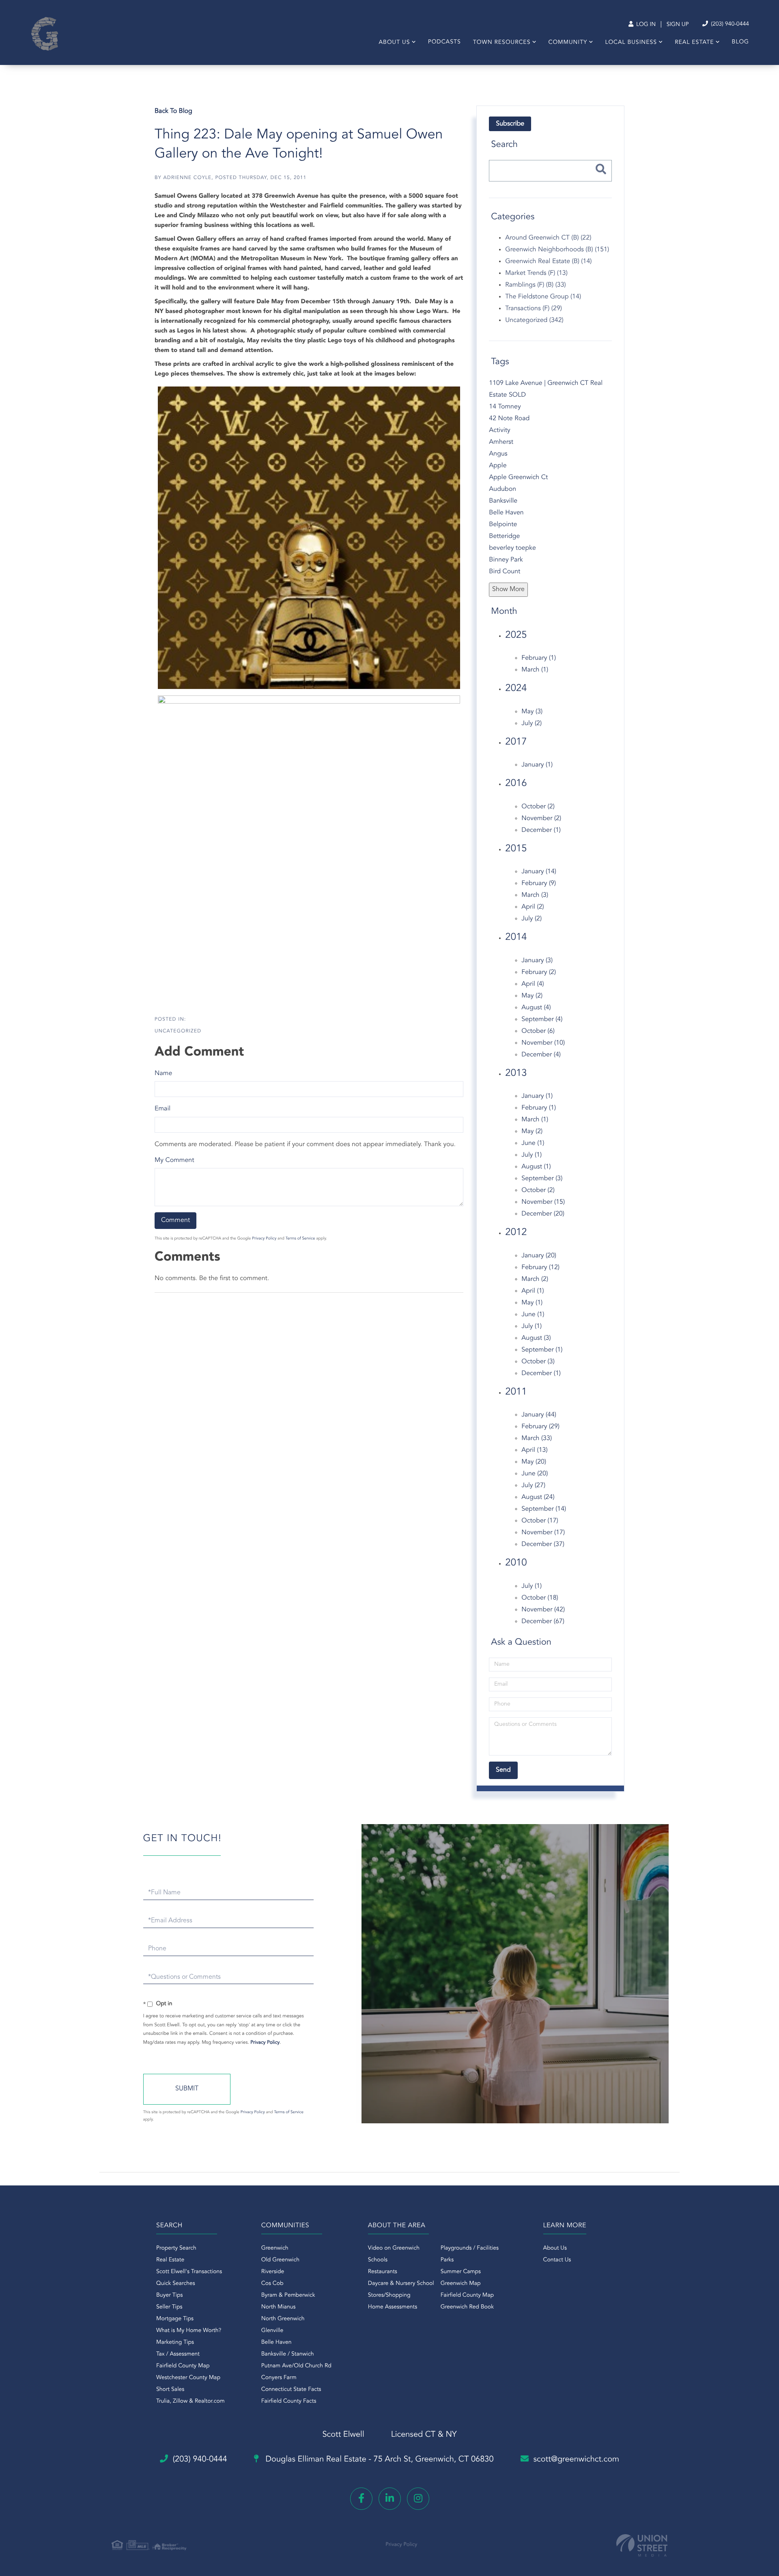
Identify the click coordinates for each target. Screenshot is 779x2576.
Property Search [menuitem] (176, 2248)
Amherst (501, 442)
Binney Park (506, 560)
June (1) (533, 1143)
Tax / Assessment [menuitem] (178, 2354)
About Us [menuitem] (394, 43)
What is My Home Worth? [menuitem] (189, 2331)
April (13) (534, 1450)
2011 (516, 1392)
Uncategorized (178, 1031)
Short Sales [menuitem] (170, 2390)
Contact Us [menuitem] (557, 2260)
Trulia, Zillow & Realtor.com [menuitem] (190, 2401)
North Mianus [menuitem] (279, 2307)
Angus (498, 454)
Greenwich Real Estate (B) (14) (548, 261)
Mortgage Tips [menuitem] (175, 2319)
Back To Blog (173, 111)
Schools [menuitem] (378, 2260)
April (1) (533, 1291)
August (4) (536, 1008)
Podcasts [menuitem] (444, 42)
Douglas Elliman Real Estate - (379, 2459)
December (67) (543, 1622)
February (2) (539, 972)
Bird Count (505, 572)
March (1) (535, 670)
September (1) (542, 1350)
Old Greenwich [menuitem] (280, 2260)
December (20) (543, 1214)
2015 (516, 849)
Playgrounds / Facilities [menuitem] (470, 2248)
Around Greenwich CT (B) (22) (548, 238)
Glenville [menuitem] (272, 2331)
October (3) (538, 1362)
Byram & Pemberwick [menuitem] (288, 2295)
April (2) (533, 907)
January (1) (537, 765)
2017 (516, 742)
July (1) (532, 1155)
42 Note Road (509, 419)
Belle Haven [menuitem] (277, 2343)
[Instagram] (418, 2499)
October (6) (538, 1031)
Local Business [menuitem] (631, 43)
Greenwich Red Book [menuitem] (467, 2307)
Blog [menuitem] (740, 42)
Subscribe (510, 124)
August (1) (536, 1167)
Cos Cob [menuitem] (272, 2284)
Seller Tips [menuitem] (169, 2307)
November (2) (541, 818)
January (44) (539, 1415)
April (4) (533, 984)
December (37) (543, 1544)
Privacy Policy (264, 1239)
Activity (499, 430)
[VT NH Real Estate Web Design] (642, 2545)
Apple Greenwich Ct (518, 477)
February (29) (540, 1427)
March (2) (535, 1279)
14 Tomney (505, 407)
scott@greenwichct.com (577, 2459)
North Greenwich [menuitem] (283, 2319)
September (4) (542, 1019)
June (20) (535, 1474)
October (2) (538, 807)
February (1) (539, 658)
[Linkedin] (390, 2499)
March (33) (537, 1438)
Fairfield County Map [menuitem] (183, 2366)
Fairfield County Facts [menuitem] (289, 2401)
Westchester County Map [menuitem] (188, 2378)
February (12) (540, 1267)
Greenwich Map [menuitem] (461, 2284)
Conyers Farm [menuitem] (279, 2378)
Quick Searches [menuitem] (176, 2284)
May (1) (532, 1303)
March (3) (535, 895)
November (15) (543, 1202)
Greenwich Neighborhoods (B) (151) (557, 250)
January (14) (539, 872)
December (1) (541, 830)
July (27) (533, 1486)
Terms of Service (300, 1239)
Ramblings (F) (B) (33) (535, 285)
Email (162, 1109)
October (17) (540, 1521)
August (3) (536, 1338)
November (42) (543, 1610)
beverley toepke (512, 548)
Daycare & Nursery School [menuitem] (401, 2284)
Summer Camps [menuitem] (461, 2272)
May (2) (532, 996)
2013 (516, 1073)
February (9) (539, 883)
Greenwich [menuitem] (275, 2248)
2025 (516, 635)
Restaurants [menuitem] (383, 2272)
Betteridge (504, 536)
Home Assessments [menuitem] (393, 2307)
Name (163, 1073)
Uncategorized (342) (534, 320)
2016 (516, 784)
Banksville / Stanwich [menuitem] (288, 2354)
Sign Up (678, 25)
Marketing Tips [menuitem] (175, 2343)
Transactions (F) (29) (534, 309)
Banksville (503, 501)
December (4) (541, 1055)
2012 (516, 1233)
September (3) (542, 1179)
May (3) (532, 712)
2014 (516, 937)
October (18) (540, 1598)
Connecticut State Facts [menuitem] (291, 2390)
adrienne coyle (187, 178)
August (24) (538, 1497)
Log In (645, 25)
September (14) (544, 1509)
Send (187, 2089)
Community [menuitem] (568, 43)
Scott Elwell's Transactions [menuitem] (189, 2272)
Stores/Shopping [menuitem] (389, 2295)
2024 (516, 689)
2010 (516, 1563)
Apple (498, 466)
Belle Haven (506, 513)
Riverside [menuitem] (273, 2272)
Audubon (502, 489)
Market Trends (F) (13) (536, 273)
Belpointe (503, 525)
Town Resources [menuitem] (502, 43)
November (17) (543, 1533)
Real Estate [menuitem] (694, 43)
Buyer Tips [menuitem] (170, 2295)
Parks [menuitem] (447, 2260)
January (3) (537, 961)
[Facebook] (361, 2499)
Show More (508, 589)
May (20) (534, 1462)
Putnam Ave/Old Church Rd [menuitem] (296, 2366)
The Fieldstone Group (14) (543, 297)
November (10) (543, 1043)
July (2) (532, 723)
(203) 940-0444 (729, 24)
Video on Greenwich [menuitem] (394, 2248)
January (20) (539, 1256)
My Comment (174, 1160)
